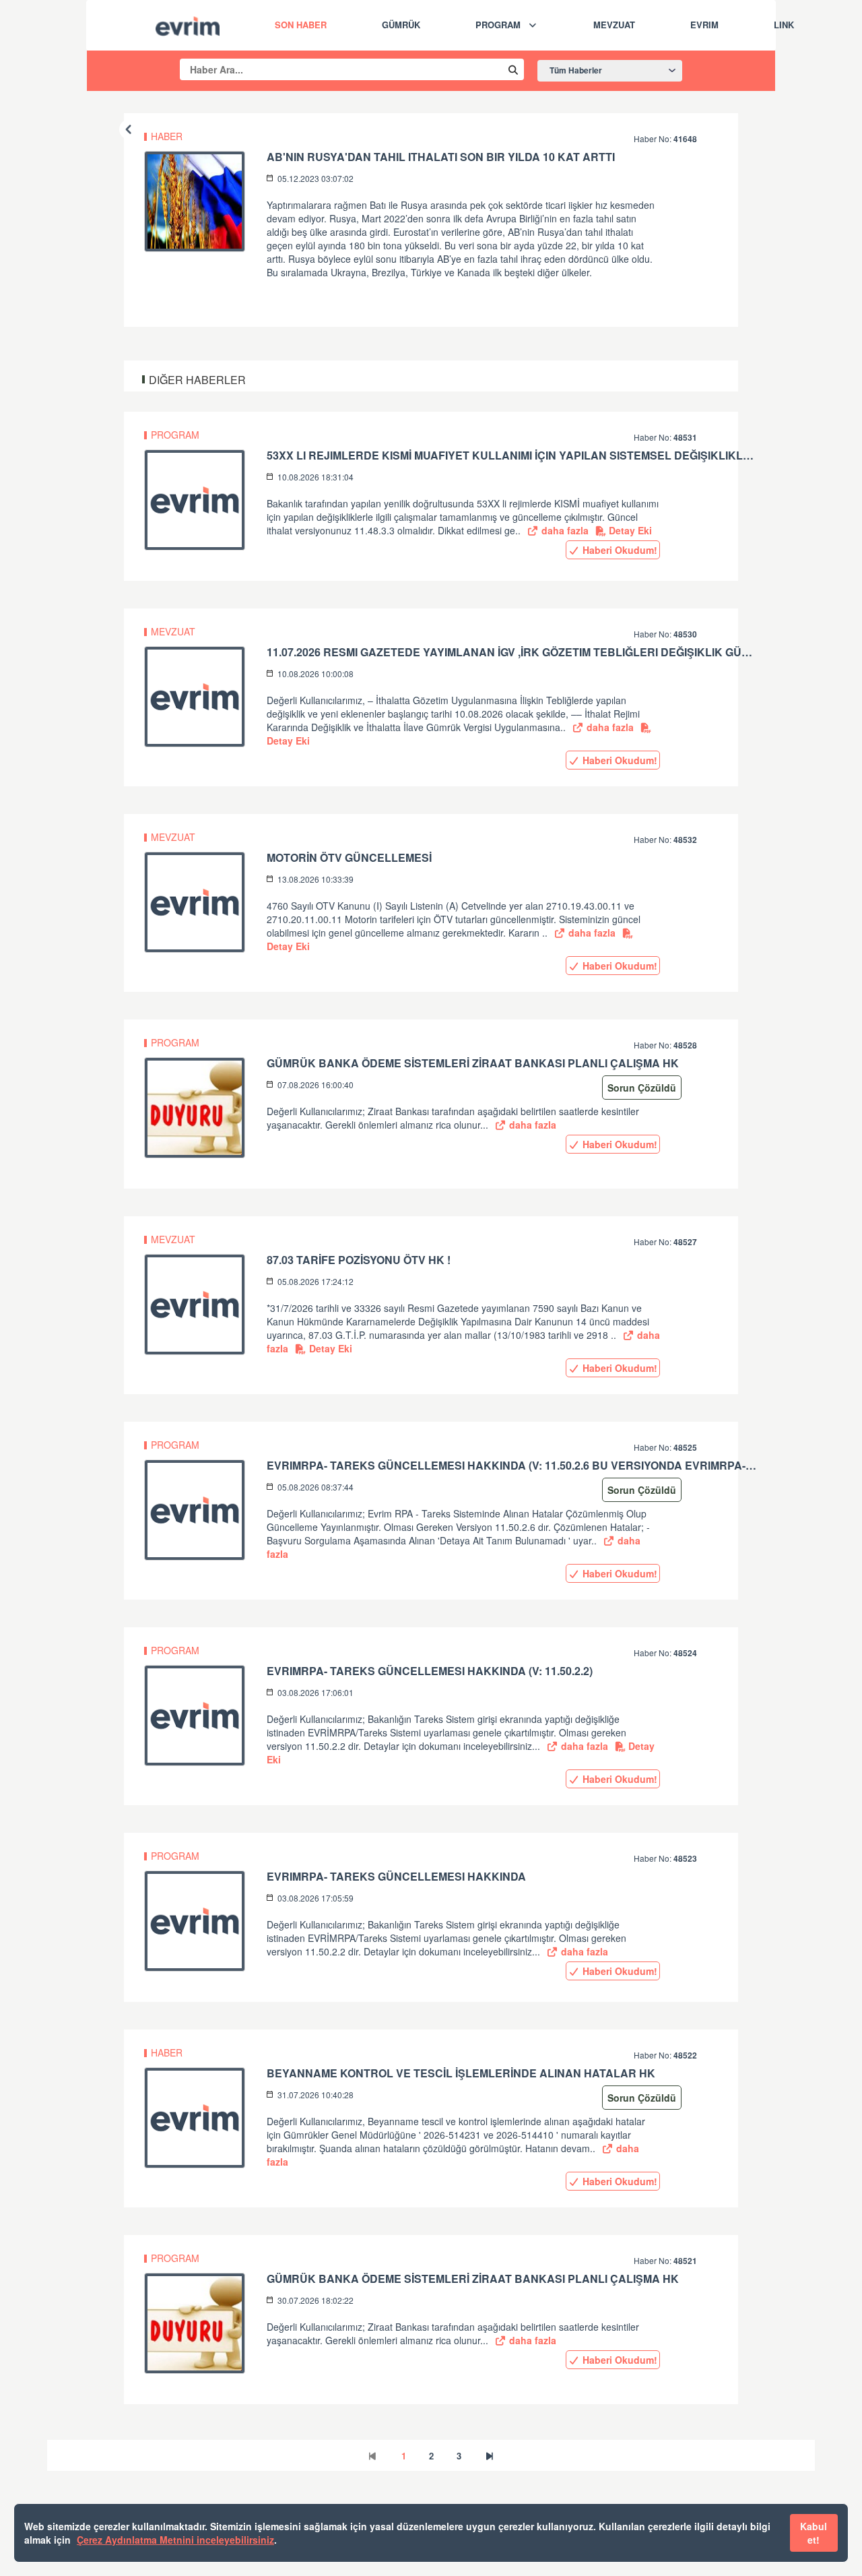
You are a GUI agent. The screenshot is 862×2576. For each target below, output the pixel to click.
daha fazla (564, 530)
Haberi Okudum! (619, 550)
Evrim (704, 25)
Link (784, 25)
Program (498, 25)
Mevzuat (614, 25)
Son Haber (301, 25)
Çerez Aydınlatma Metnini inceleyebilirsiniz (175, 2540)
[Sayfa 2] (490, 2456)
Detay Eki (629, 530)
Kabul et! (814, 2533)
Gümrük (401, 25)
